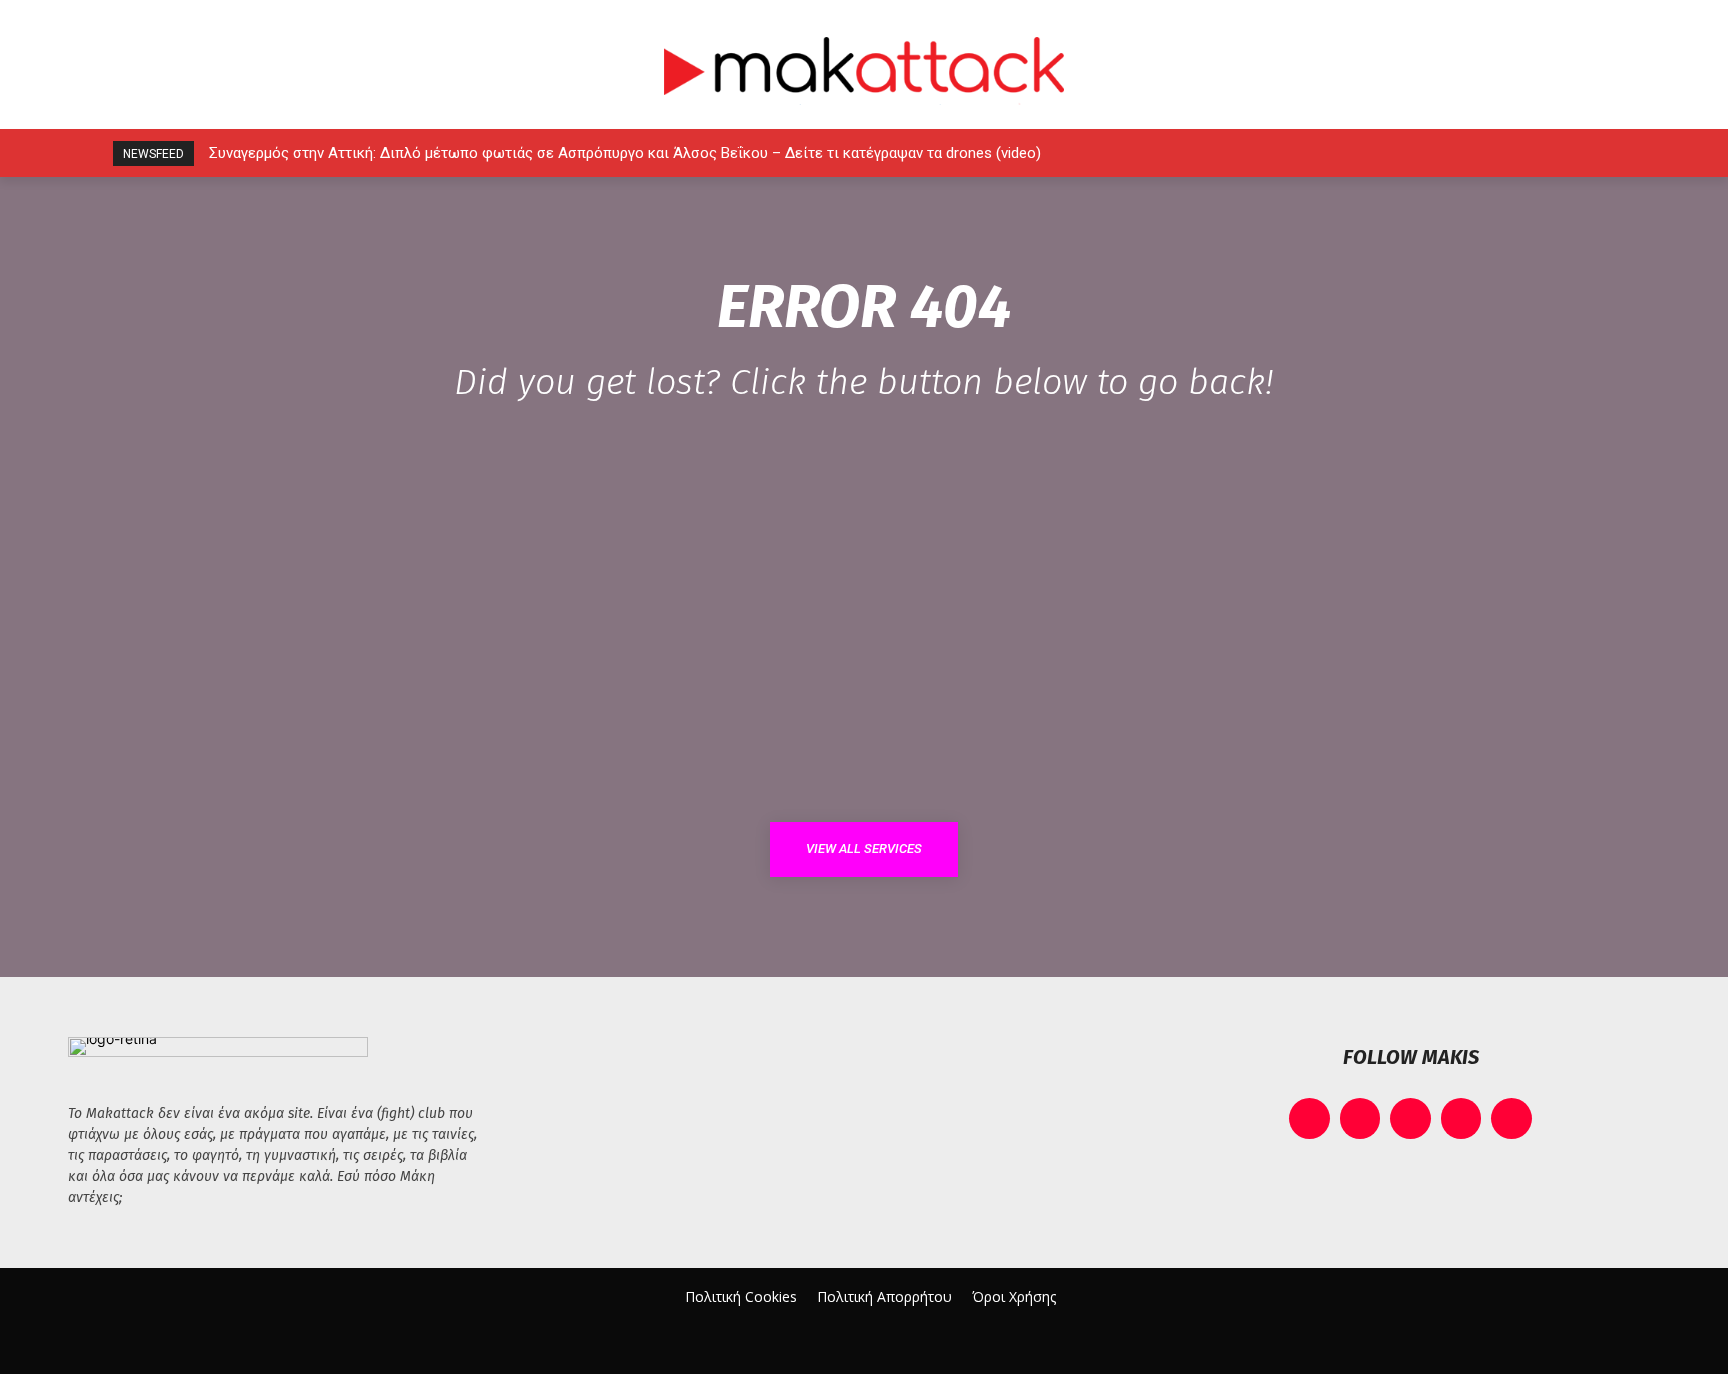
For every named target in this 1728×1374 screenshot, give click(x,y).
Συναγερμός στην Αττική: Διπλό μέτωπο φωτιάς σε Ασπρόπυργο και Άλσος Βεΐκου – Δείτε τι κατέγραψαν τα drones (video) (625, 153)
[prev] (1334, 153)
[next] (1366, 153)
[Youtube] (1594, 153)
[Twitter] (1549, 153)
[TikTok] (1504, 153)
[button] (1636, 153)
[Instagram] (1459, 153)
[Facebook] (1414, 153)
